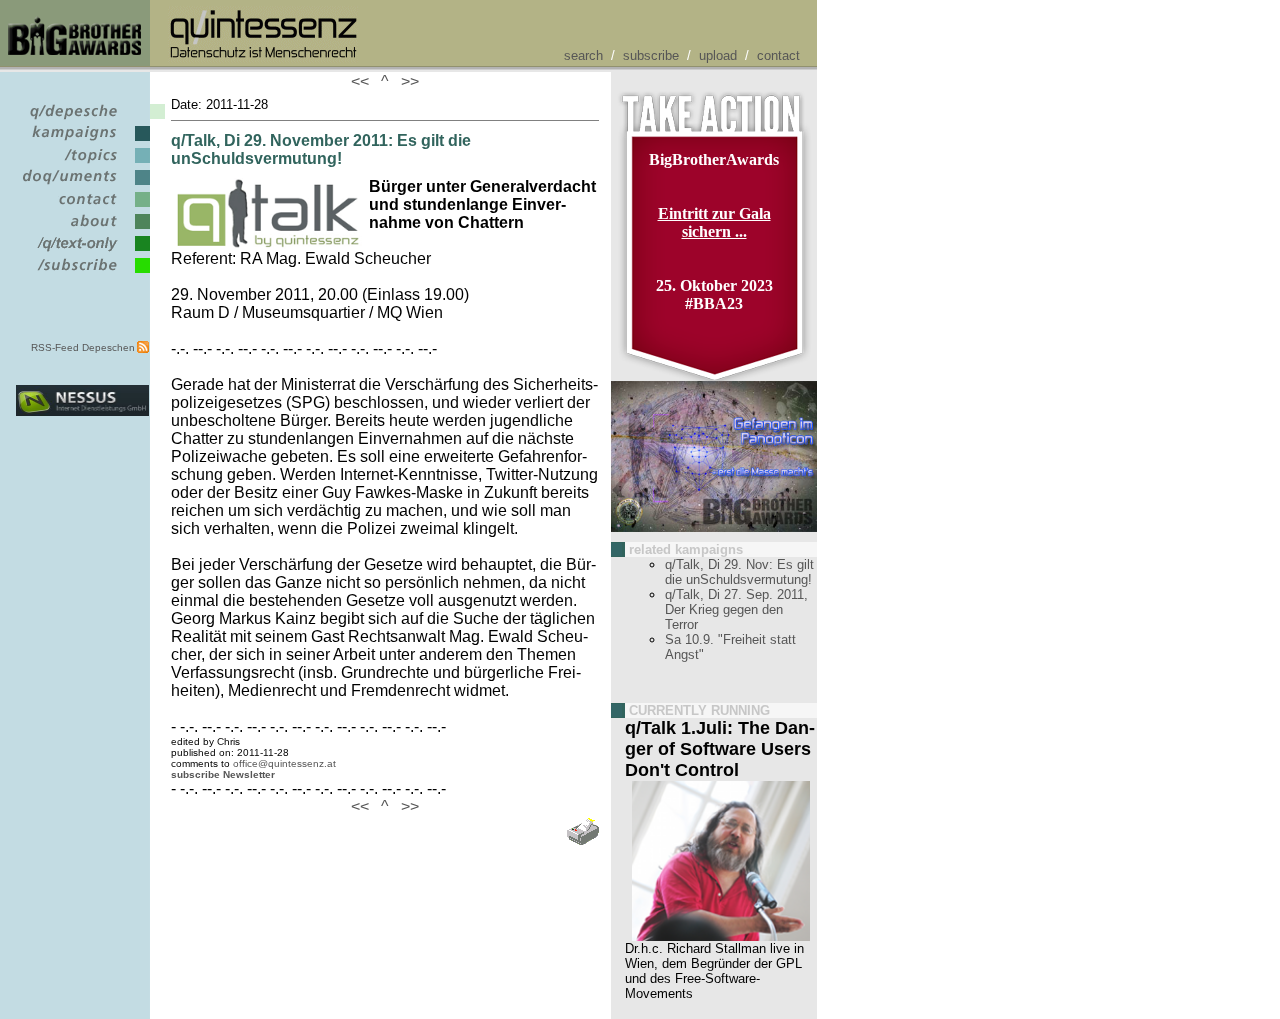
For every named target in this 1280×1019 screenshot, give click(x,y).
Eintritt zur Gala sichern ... (714, 222)
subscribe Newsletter (223, 774)
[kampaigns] (82, 141)
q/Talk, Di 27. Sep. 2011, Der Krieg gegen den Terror (736, 609)
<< (364, 81)
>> (406, 81)
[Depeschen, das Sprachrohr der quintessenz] (82, 119)
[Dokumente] (82, 185)
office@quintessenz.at (284, 763)
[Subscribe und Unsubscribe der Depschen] (82, 273)
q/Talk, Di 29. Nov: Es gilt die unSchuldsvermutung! (739, 572)
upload (718, 55)
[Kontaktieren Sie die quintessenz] (82, 207)
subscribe (651, 55)
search (583, 55)
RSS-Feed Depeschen (83, 347)
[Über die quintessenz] (82, 229)
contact (778, 55)
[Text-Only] (82, 251)
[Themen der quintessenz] (82, 163)
